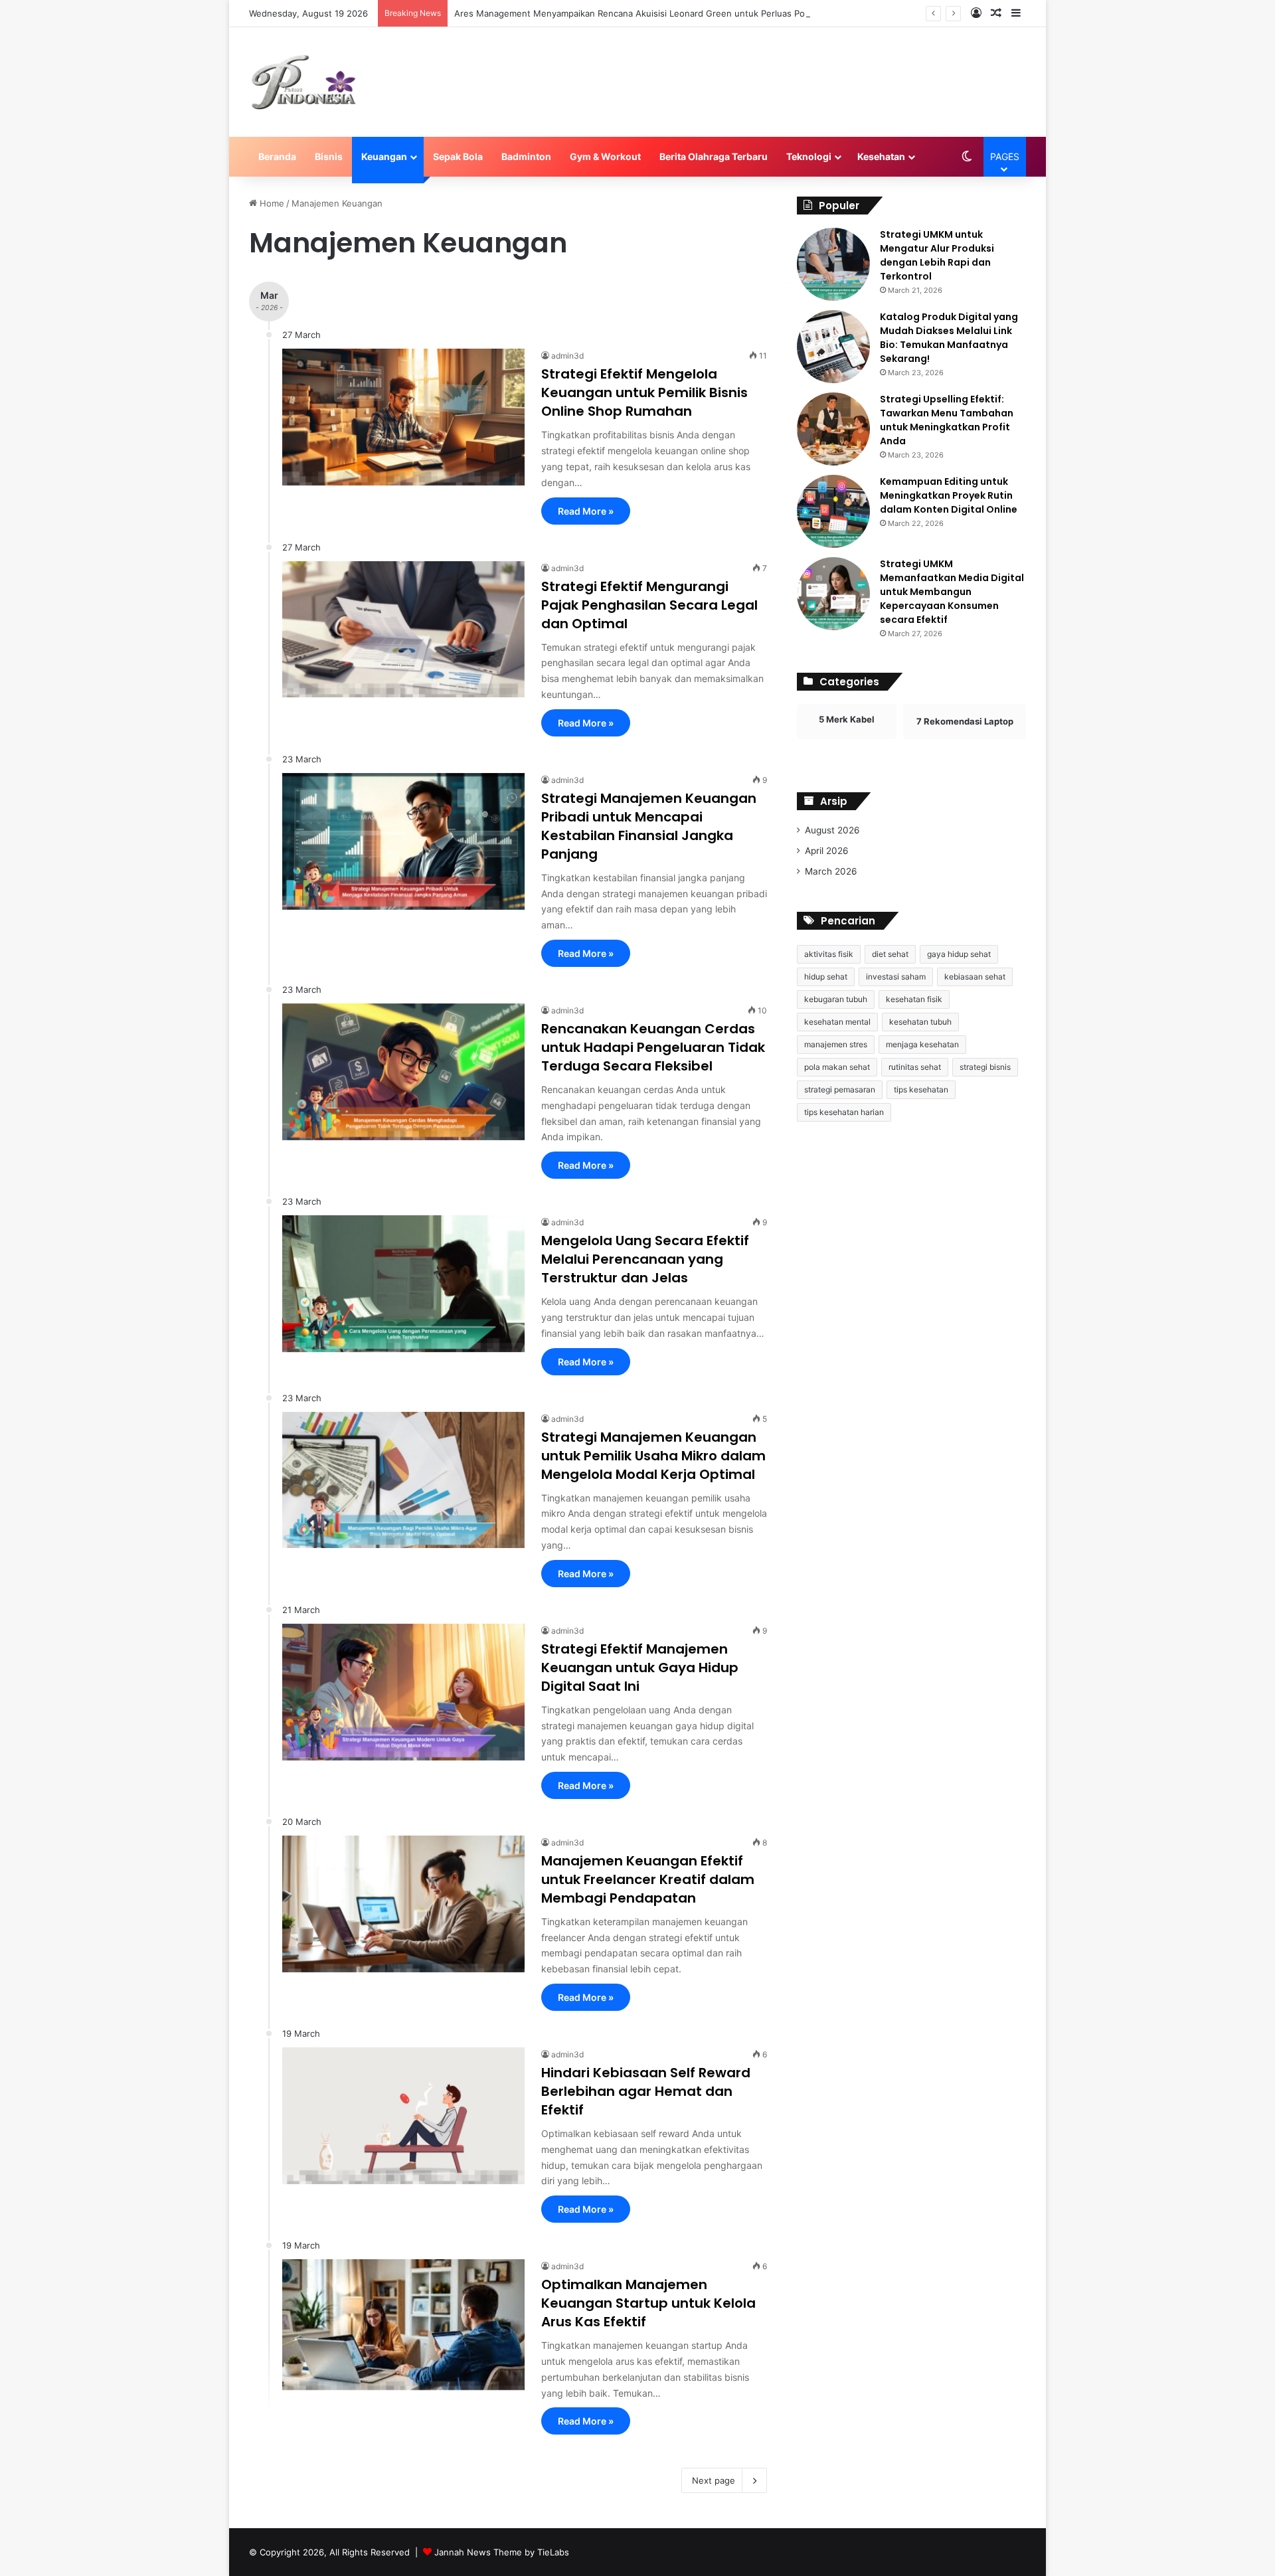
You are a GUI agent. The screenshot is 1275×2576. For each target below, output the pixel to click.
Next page (714, 2480)
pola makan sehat (837, 1067)
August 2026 (832, 830)
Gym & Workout (605, 156)
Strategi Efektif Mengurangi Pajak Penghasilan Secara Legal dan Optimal (649, 605)
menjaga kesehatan (922, 1044)
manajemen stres (836, 1044)
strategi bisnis (985, 1067)
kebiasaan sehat (975, 977)
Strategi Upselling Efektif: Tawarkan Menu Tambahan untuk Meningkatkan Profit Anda (947, 420)
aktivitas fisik (829, 954)
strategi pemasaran (840, 1089)
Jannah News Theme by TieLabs (502, 2552)
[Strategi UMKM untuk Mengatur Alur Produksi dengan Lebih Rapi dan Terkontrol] (833, 264)
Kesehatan (881, 156)
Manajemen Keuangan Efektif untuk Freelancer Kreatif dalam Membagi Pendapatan (648, 1879)
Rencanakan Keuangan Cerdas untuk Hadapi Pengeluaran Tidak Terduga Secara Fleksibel (653, 1047)
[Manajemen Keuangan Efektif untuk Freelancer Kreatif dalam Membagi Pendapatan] (403, 1904)
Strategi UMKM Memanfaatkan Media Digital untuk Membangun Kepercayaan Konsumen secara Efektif (952, 592)
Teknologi (809, 156)
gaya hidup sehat (959, 954)
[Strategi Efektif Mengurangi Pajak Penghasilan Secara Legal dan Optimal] (403, 630)
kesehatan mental (837, 1022)
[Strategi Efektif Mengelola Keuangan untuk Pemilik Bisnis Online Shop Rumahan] (403, 417)
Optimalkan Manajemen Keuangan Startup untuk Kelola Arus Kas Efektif (648, 2303)
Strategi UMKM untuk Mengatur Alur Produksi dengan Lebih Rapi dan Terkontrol (937, 255)
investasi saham (896, 977)
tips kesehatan (921, 1089)
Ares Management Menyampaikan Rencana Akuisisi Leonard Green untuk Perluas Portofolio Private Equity (674, 13)
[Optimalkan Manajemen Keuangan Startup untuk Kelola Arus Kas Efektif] (403, 2325)
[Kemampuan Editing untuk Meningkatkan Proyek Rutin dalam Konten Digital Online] (833, 511)
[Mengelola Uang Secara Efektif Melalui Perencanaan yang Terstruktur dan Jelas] (403, 1284)
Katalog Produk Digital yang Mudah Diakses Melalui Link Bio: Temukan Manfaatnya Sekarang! (949, 338)
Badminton (526, 156)
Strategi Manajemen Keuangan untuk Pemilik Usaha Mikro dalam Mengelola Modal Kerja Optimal (653, 1456)
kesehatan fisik (914, 999)
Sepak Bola (458, 156)
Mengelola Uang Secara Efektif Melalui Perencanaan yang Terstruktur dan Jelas (645, 1259)
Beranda (277, 156)
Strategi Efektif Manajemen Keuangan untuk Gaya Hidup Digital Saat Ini (640, 1668)
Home (271, 203)
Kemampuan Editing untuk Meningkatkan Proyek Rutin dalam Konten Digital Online (949, 495)
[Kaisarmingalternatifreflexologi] (304, 82)
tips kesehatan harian (844, 1112)
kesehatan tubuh (920, 1022)
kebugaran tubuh (836, 999)
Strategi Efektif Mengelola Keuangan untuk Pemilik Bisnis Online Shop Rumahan (644, 392)
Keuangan (384, 156)
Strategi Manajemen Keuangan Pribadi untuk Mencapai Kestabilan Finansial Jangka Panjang (649, 826)
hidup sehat (826, 977)
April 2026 (827, 851)
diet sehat (890, 954)
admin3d (567, 356)
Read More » (586, 511)
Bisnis (329, 156)
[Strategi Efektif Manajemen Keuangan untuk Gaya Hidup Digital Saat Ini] (403, 1692)
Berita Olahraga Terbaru (714, 156)
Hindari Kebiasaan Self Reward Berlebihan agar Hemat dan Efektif (646, 2091)
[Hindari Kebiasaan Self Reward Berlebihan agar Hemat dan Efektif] (403, 2116)
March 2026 (831, 871)
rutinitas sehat (915, 1067)
